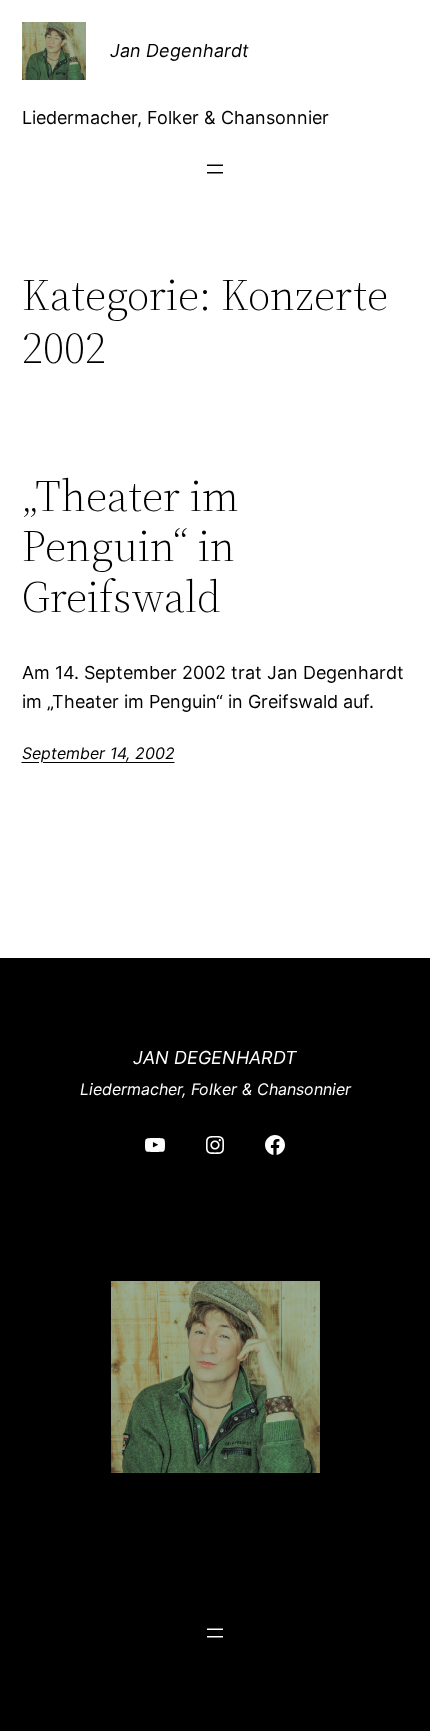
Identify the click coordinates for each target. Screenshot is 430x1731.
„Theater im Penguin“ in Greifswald (130, 547)
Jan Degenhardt (179, 50)
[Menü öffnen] (215, 169)
